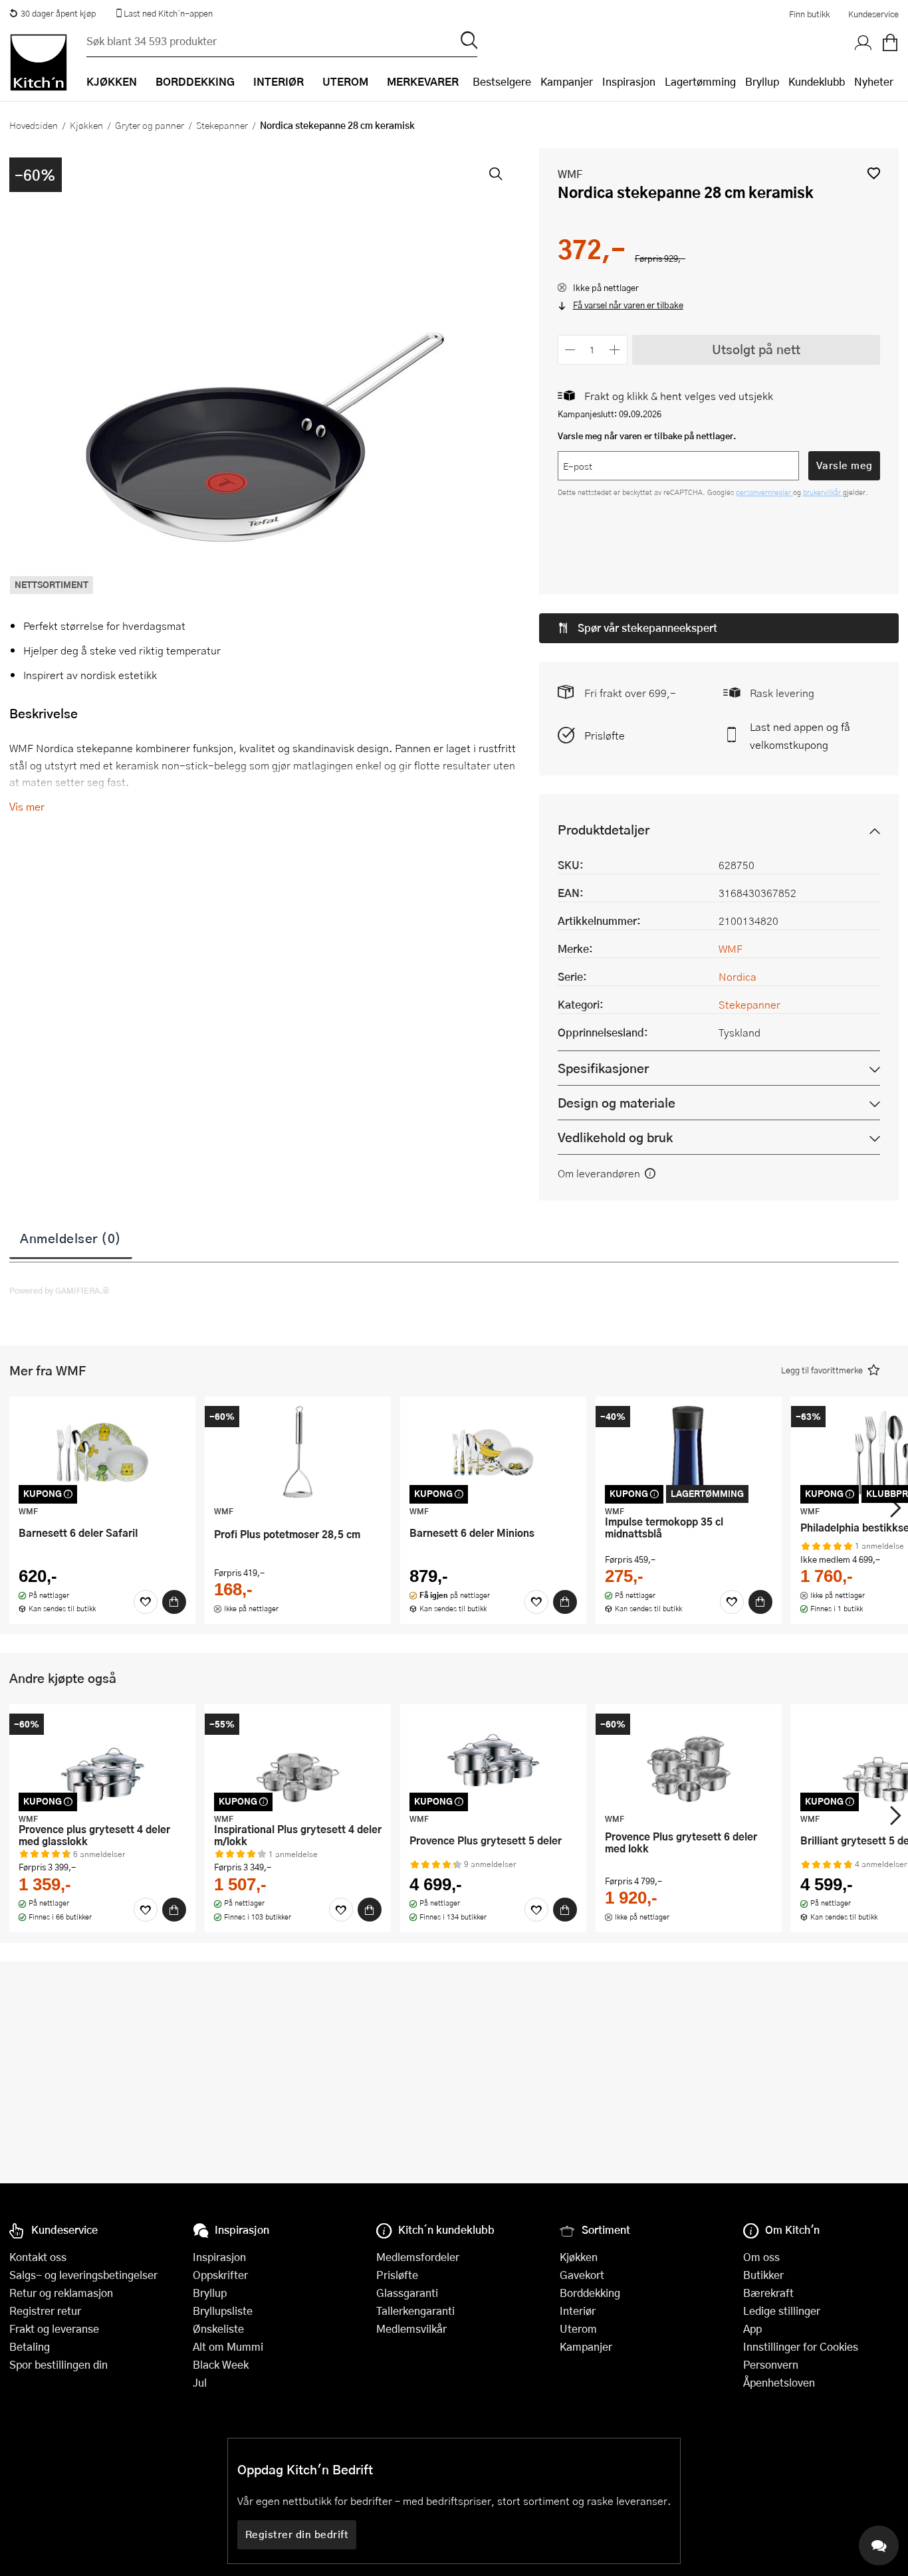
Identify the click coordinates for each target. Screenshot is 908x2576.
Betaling (30, 2346)
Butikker (763, 2275)
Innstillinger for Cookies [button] (801, 2346)
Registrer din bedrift (297, 2534)
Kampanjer (567, 81)
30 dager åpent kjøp (58, 13)
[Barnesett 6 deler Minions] (493, 1452)
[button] (874, 173)
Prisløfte (605, 735)
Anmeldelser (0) (71, 1238)
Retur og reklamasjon (61, 2293)
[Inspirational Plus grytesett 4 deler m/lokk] (298, 1760)
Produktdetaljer (604, 830)
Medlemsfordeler (418, 2257)
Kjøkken (86, 125)
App (752, 2328)
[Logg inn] (863, 43)
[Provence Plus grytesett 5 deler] (493, 1760)
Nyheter (874, 81)
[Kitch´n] (39, 62)
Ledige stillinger (782, 2311)
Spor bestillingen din (58, 2364)
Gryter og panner (150, 125)
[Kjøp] (174, 1602)
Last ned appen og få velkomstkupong (800, 736)
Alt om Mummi (228, 2346)
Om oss (761, 2257)
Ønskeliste (218, 2328)
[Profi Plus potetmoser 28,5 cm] (298, 1452)
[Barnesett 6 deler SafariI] (102, 1452)
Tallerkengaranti (415, 2311)
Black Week (221, 2364)
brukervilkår (823, 492)
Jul (200, 2382)
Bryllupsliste (223, 2311)
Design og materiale (617, 1103)
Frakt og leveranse (54, 2328)
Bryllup (762, 81)
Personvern (771, 2364)
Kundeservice (873, 14)
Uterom (578, 2328)
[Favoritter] (146, 1602)
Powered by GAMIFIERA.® (59, 1290)
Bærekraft (768, 2293)
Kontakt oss (38, 2257)
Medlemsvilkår (411, 2328)
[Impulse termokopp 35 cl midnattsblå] (689, 1452)
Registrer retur (45, 2311)
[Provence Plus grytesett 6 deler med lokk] (689, 1760)
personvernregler (764, 492)
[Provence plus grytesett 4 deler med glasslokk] (102, 1760)
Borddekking (590, 2293)
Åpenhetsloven (779, 2382)
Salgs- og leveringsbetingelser (83, 2275)
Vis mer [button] (27, 806)
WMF (570, 174)
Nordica (738, 976)
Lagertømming (700, 81)
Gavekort (582, 2275)
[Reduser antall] (571, 350)
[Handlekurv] (890, 43)
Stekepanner (222, 125)
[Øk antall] (615, 350)
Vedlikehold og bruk (615, 1137)
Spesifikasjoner (603, 1068)
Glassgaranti (407, 2293)
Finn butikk (809, 14)
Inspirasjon (629, 81)
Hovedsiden (34, 125)
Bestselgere (502, 81)
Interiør (578, 2311)
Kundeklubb (817, 81)
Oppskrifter (220, 2275)
